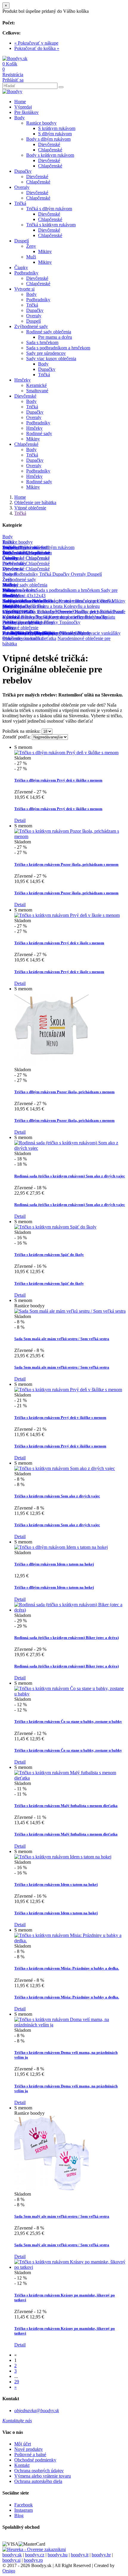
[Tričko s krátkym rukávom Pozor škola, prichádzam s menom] (70, 836)
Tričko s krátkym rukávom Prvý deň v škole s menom (59, 943)
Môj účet (23, 2444)
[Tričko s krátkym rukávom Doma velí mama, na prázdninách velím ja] (70, 2025)
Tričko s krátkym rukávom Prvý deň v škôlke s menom (60, 1418)
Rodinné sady (39, 433)
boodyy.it (80, 2555)
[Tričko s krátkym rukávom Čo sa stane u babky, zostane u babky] (70, 1694)
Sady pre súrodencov (46, 353)
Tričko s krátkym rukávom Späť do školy (49, 1255)
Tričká (20, 203)
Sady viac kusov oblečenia (51, 359)
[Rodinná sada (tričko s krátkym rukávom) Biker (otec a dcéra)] (70, 1610)
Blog (19, 2515)
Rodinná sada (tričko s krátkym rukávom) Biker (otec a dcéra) (67, 1638)
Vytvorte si (24, 289)
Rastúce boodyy (41, 123)
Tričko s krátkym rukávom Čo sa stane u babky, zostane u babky (68, 1721)
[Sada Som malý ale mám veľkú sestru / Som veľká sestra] (51, 2189)
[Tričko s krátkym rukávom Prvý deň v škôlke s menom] (68, 1390)
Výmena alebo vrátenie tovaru (43, 2476)
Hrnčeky (22, 380)
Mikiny (45, 251)
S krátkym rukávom (57, 128)
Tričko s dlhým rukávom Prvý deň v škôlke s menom (58, 780)
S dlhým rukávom (55, 134)
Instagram (24, 2510)
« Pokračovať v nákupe (36, 43)
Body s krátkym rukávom (50, 155)
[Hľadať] (61, 87)
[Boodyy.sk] (15, 58)
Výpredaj (23, 107)
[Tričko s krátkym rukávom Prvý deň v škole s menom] (67, 915)
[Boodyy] (12, 91)
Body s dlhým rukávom (48, 139)
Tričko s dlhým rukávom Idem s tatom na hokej (54, 1564)
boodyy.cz (35, 2555)
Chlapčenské (50, 150)
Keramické (36, 385)
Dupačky (23, 171)
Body (19, 118)
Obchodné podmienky (35, 2460)
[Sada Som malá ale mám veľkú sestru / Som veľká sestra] (70, 1311)
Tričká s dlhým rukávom (49, 209)
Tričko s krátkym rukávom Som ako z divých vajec (57, 1496)
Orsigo (9, 2571)
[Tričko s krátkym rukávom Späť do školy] (55, 1227)
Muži (31, 257)
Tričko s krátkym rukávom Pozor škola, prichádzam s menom (66, 864)
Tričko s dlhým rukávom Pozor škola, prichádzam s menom (64, 1092)
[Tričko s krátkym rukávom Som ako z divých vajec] (65, 1468)
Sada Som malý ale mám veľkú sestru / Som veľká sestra (62, 2216)
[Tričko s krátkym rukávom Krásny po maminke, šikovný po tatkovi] (70, 2267)
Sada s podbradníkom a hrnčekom (58, 348)
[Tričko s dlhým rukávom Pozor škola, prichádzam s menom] (51, 1064)
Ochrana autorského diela (38, 2481)
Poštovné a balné (30, 2455)
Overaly (22, 187)
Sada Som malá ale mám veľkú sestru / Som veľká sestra (62, 1339)
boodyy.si (11, 2560)
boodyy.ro (33, 2560)
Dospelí (22, 241)
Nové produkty (29, 2449)
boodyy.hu (58, 2555)
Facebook (24, 2505)
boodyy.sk (12, 2555)
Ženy (31, 246)
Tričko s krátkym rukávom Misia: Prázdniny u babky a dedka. (67, 1968)
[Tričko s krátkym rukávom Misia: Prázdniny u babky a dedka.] (70, 1941)
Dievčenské (49, 144)
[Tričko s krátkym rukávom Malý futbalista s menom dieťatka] (70, 1778)
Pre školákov (26, 112)
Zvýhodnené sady (31, 326)
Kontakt (22, 2465)
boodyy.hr (101, 2555)
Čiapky (21, 268)
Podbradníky (26, 273)
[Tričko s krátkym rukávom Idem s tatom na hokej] (63, 1857)
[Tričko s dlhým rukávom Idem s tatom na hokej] (61, 1547)
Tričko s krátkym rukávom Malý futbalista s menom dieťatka (66, 1806)
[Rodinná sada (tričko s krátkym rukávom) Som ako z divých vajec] (70, 1148)
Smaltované (37, 391)
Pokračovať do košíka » (37, 48)
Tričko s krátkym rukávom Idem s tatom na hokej (56, 1884)
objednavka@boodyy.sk (37, 2411)
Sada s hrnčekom (42, 342)
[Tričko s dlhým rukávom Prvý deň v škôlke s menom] (66, 753)
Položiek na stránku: (21, 731)
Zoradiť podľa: (17, 737)
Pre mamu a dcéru (55, 337)
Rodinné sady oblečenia (49, 332)
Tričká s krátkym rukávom (51, 225)
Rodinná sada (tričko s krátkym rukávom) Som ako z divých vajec (70, 1176)
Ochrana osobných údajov (39, 2471)
